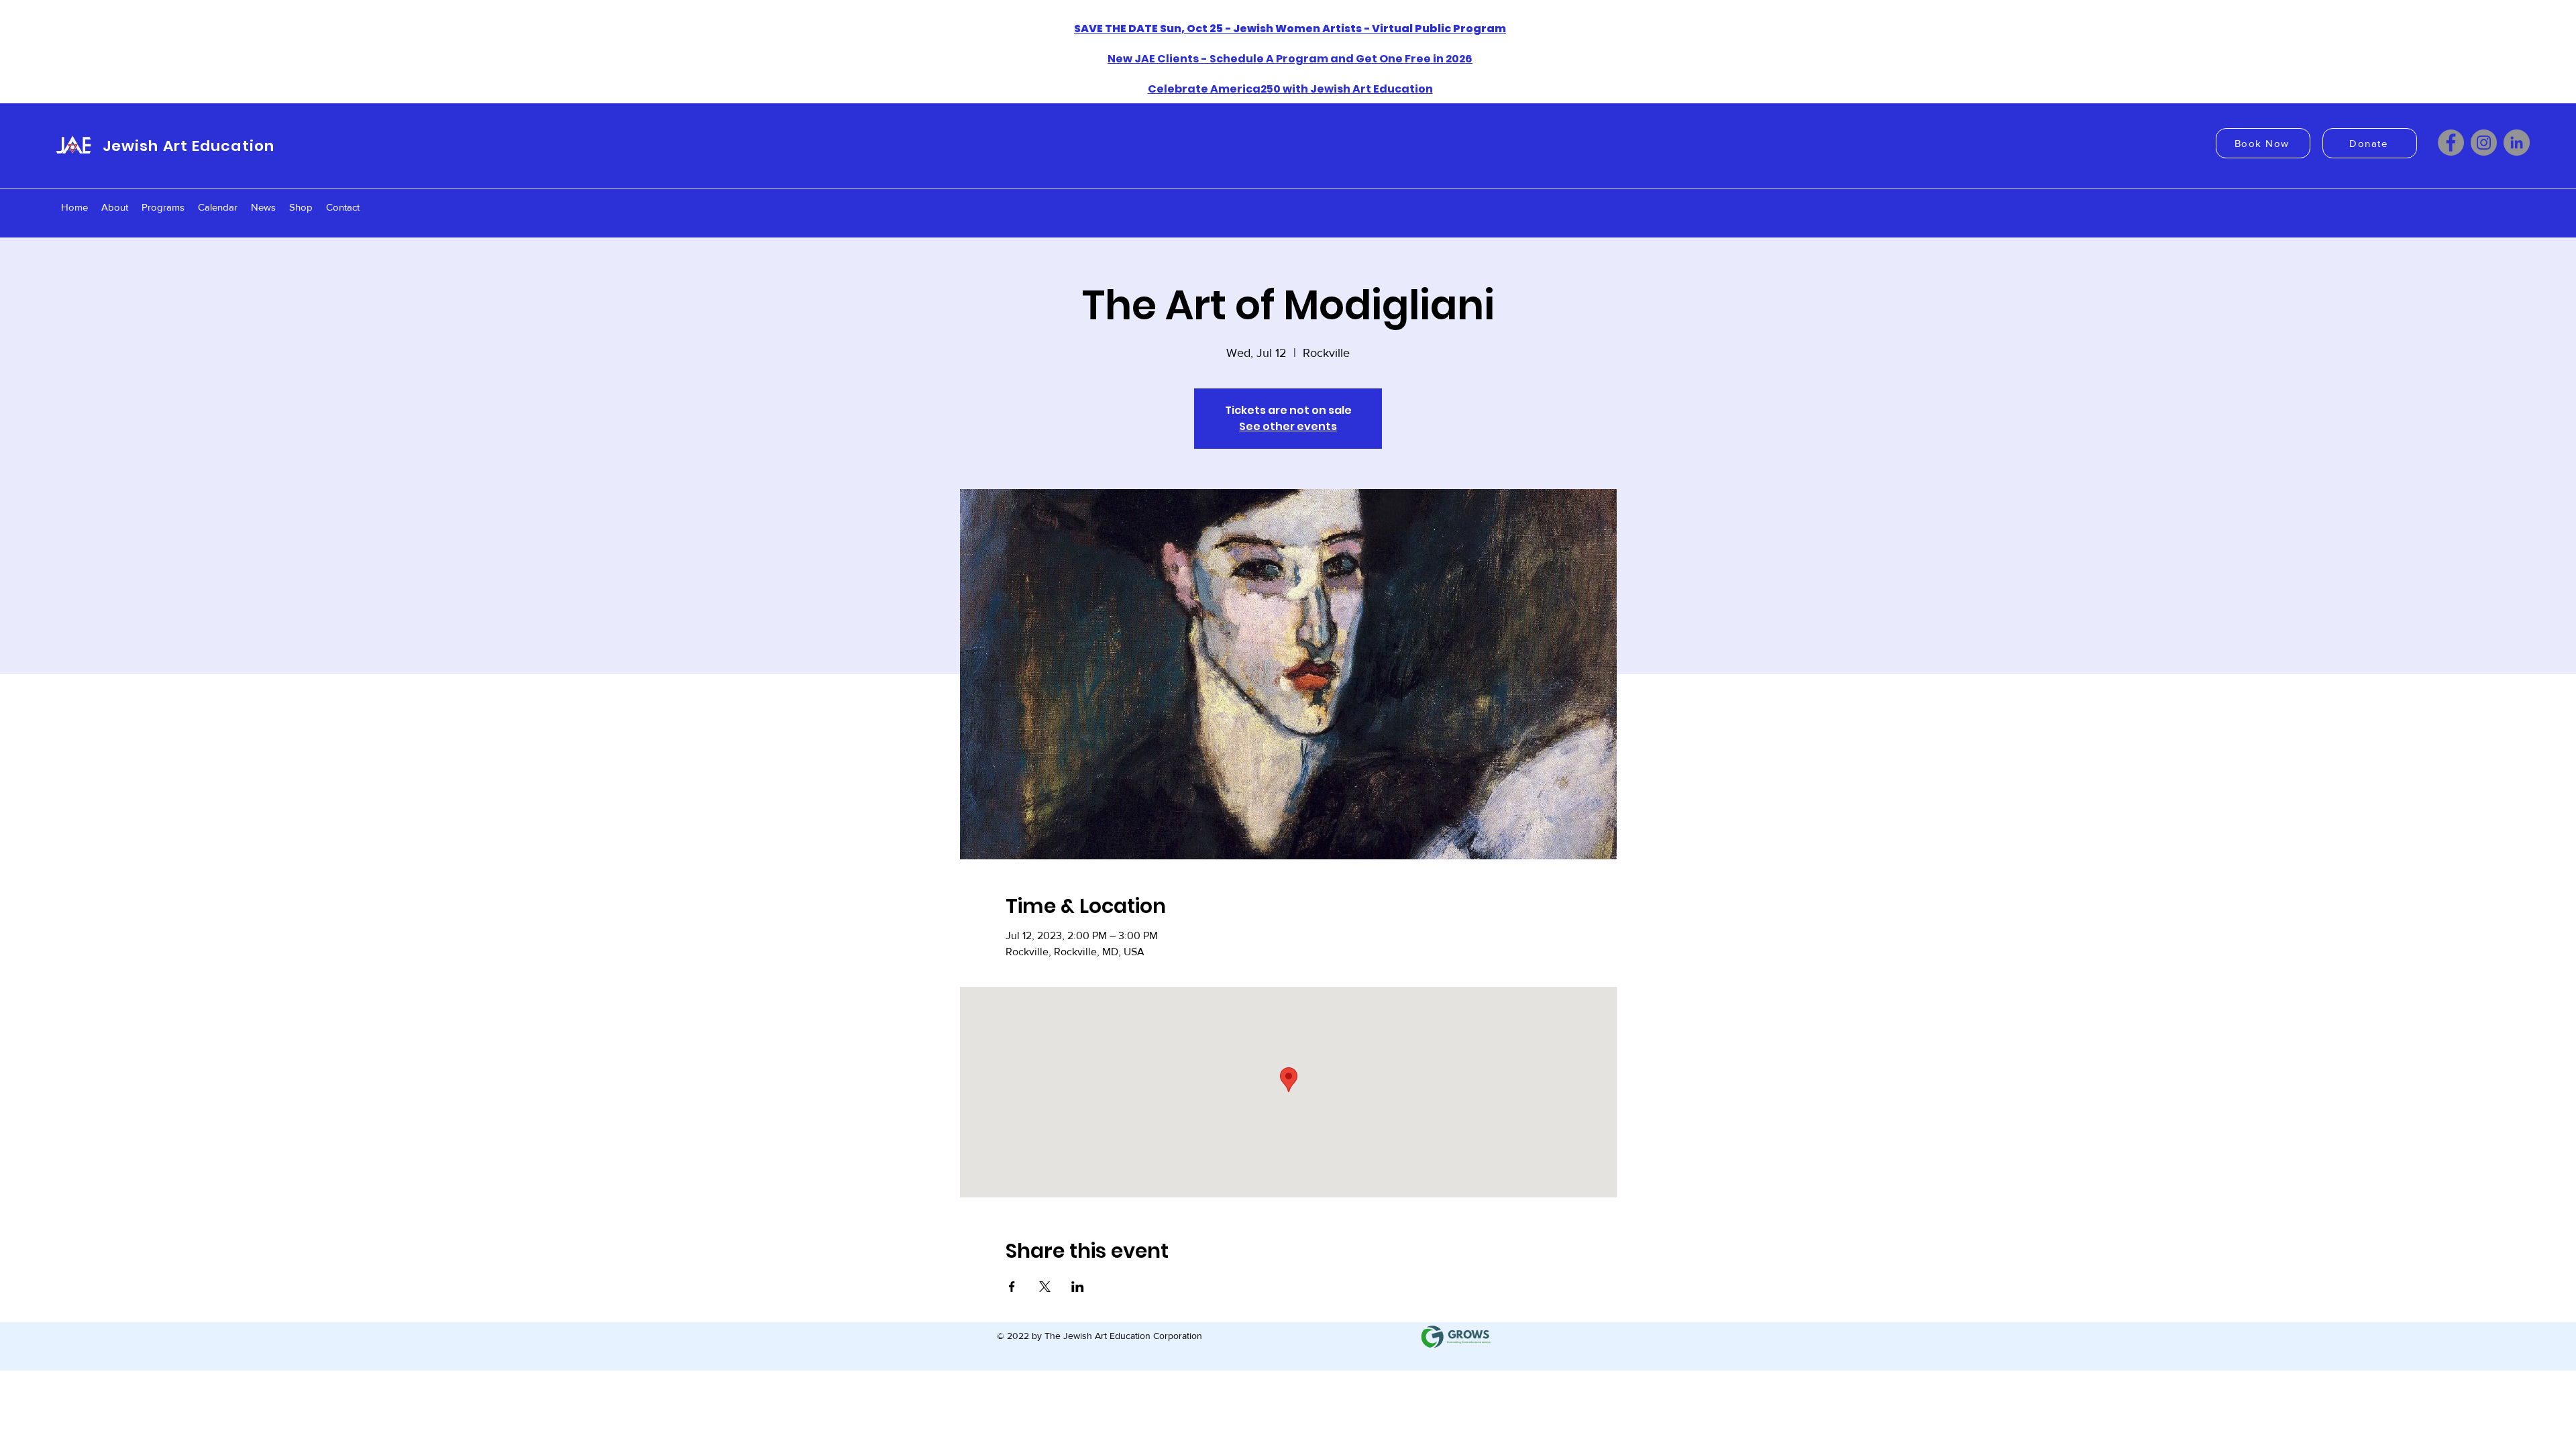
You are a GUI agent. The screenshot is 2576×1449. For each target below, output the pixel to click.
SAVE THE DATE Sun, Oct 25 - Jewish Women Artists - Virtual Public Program (1290, 29)
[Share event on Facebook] (1012, 1287)
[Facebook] (2451, 143)
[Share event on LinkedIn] (1078, 1287)
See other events (1288, 426)
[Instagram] (2484, 143)
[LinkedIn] (2517, 143)
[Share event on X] (1045, 1287)
